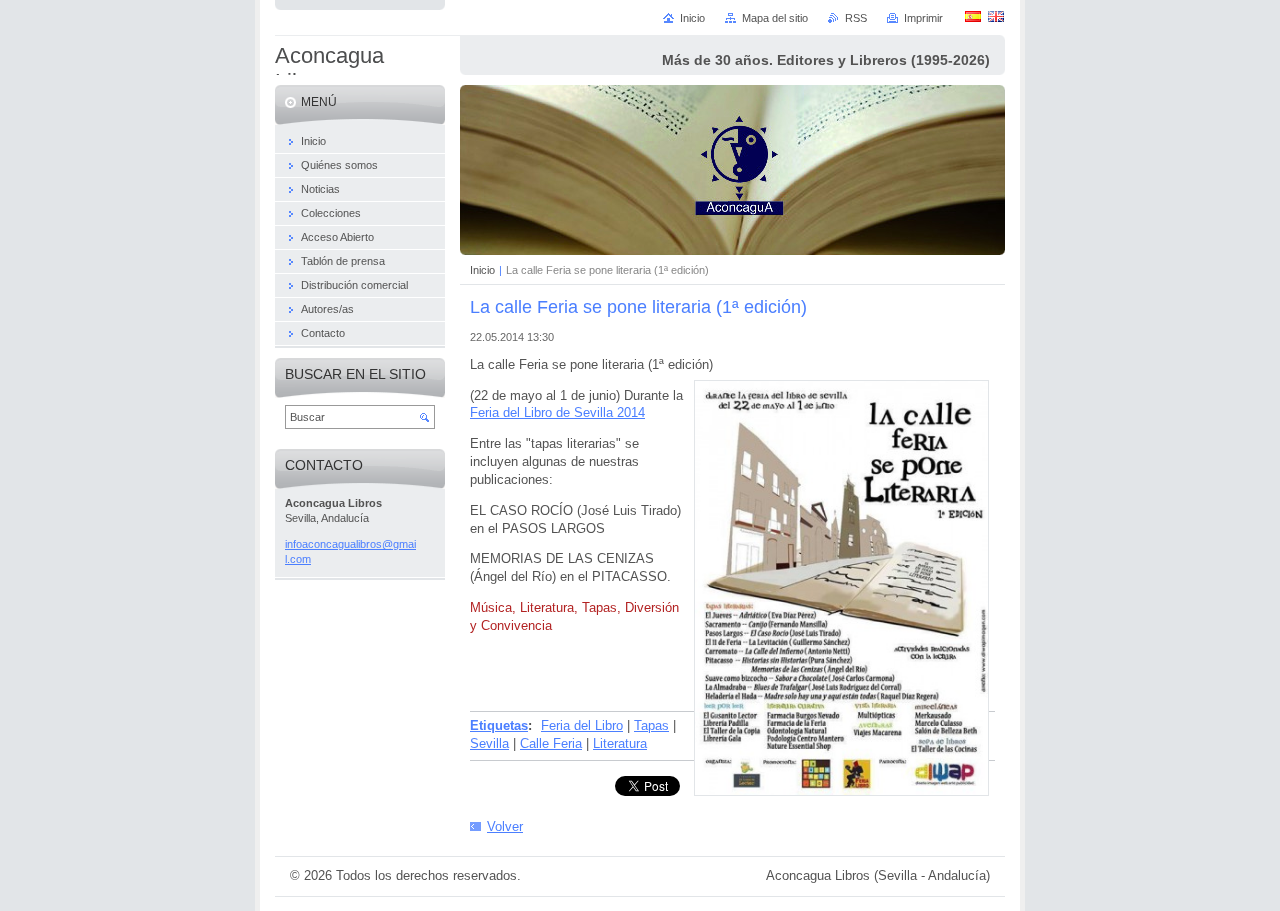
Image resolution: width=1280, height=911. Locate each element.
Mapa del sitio (775, 18)
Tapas (651, 725)
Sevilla (489, 743)
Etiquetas (499, 725)
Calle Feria (551, 743)
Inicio (482, 270)
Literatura (620, 743)
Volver (505, 826)
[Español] (973, 16)
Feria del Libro (582, 725)
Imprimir (923, 18)
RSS (856, 18)
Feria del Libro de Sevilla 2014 (557, 412)
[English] (996, 16)
